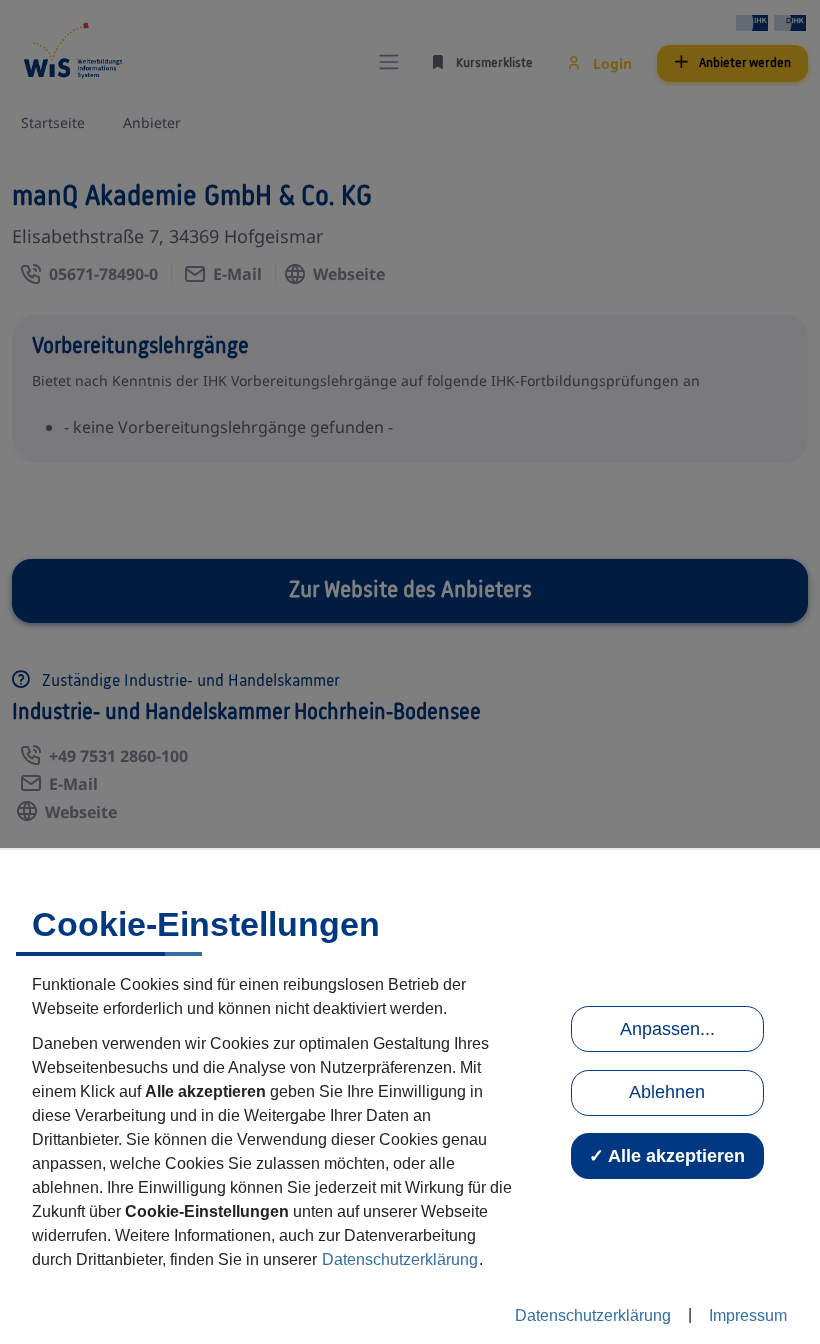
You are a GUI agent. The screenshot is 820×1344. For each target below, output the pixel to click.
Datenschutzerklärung (400, 1259)
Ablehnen (667, 1092)
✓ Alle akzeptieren (667, 1156)
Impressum (748, 1315)
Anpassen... (667, 1029)
